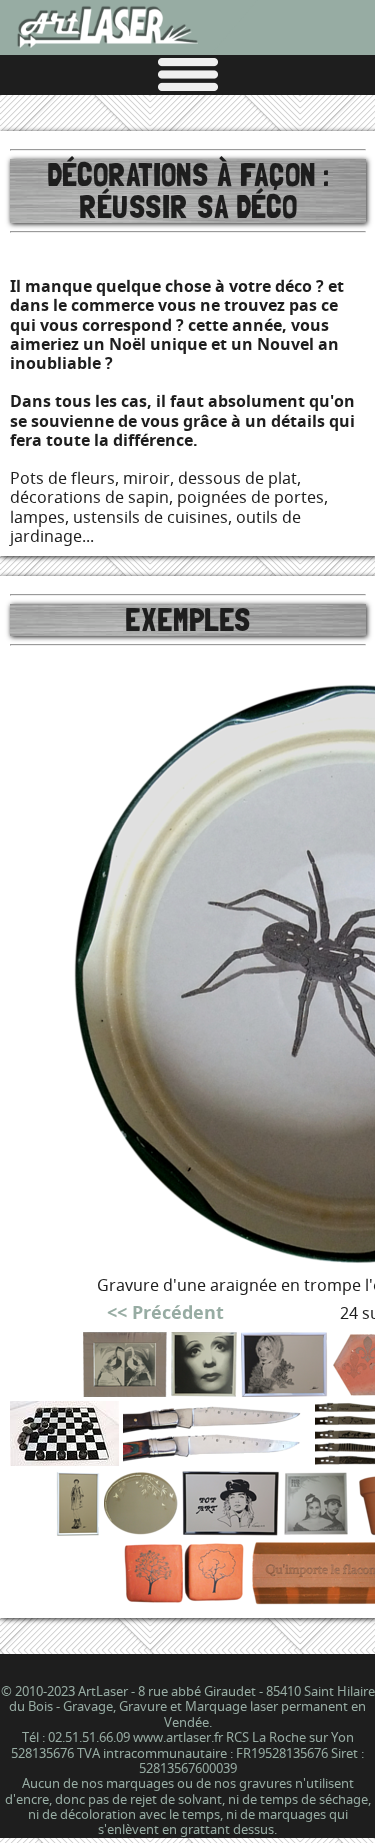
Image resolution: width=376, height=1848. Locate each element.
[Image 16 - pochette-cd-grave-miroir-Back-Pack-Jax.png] (316, 1529)
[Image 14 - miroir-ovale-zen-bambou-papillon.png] (141, 1529)
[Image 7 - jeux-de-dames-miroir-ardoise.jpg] (64, 1459)
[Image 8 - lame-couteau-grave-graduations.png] (217, 1459)
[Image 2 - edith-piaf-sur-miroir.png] (204, 1390)
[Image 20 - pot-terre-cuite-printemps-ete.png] (184, 1598)
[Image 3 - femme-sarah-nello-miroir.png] (284, 1390)
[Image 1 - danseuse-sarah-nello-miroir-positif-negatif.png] (125, 1390)
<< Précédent (165, 1312)
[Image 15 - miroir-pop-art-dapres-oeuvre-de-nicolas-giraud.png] (230, 1529)
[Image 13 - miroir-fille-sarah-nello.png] (78, 1529)
